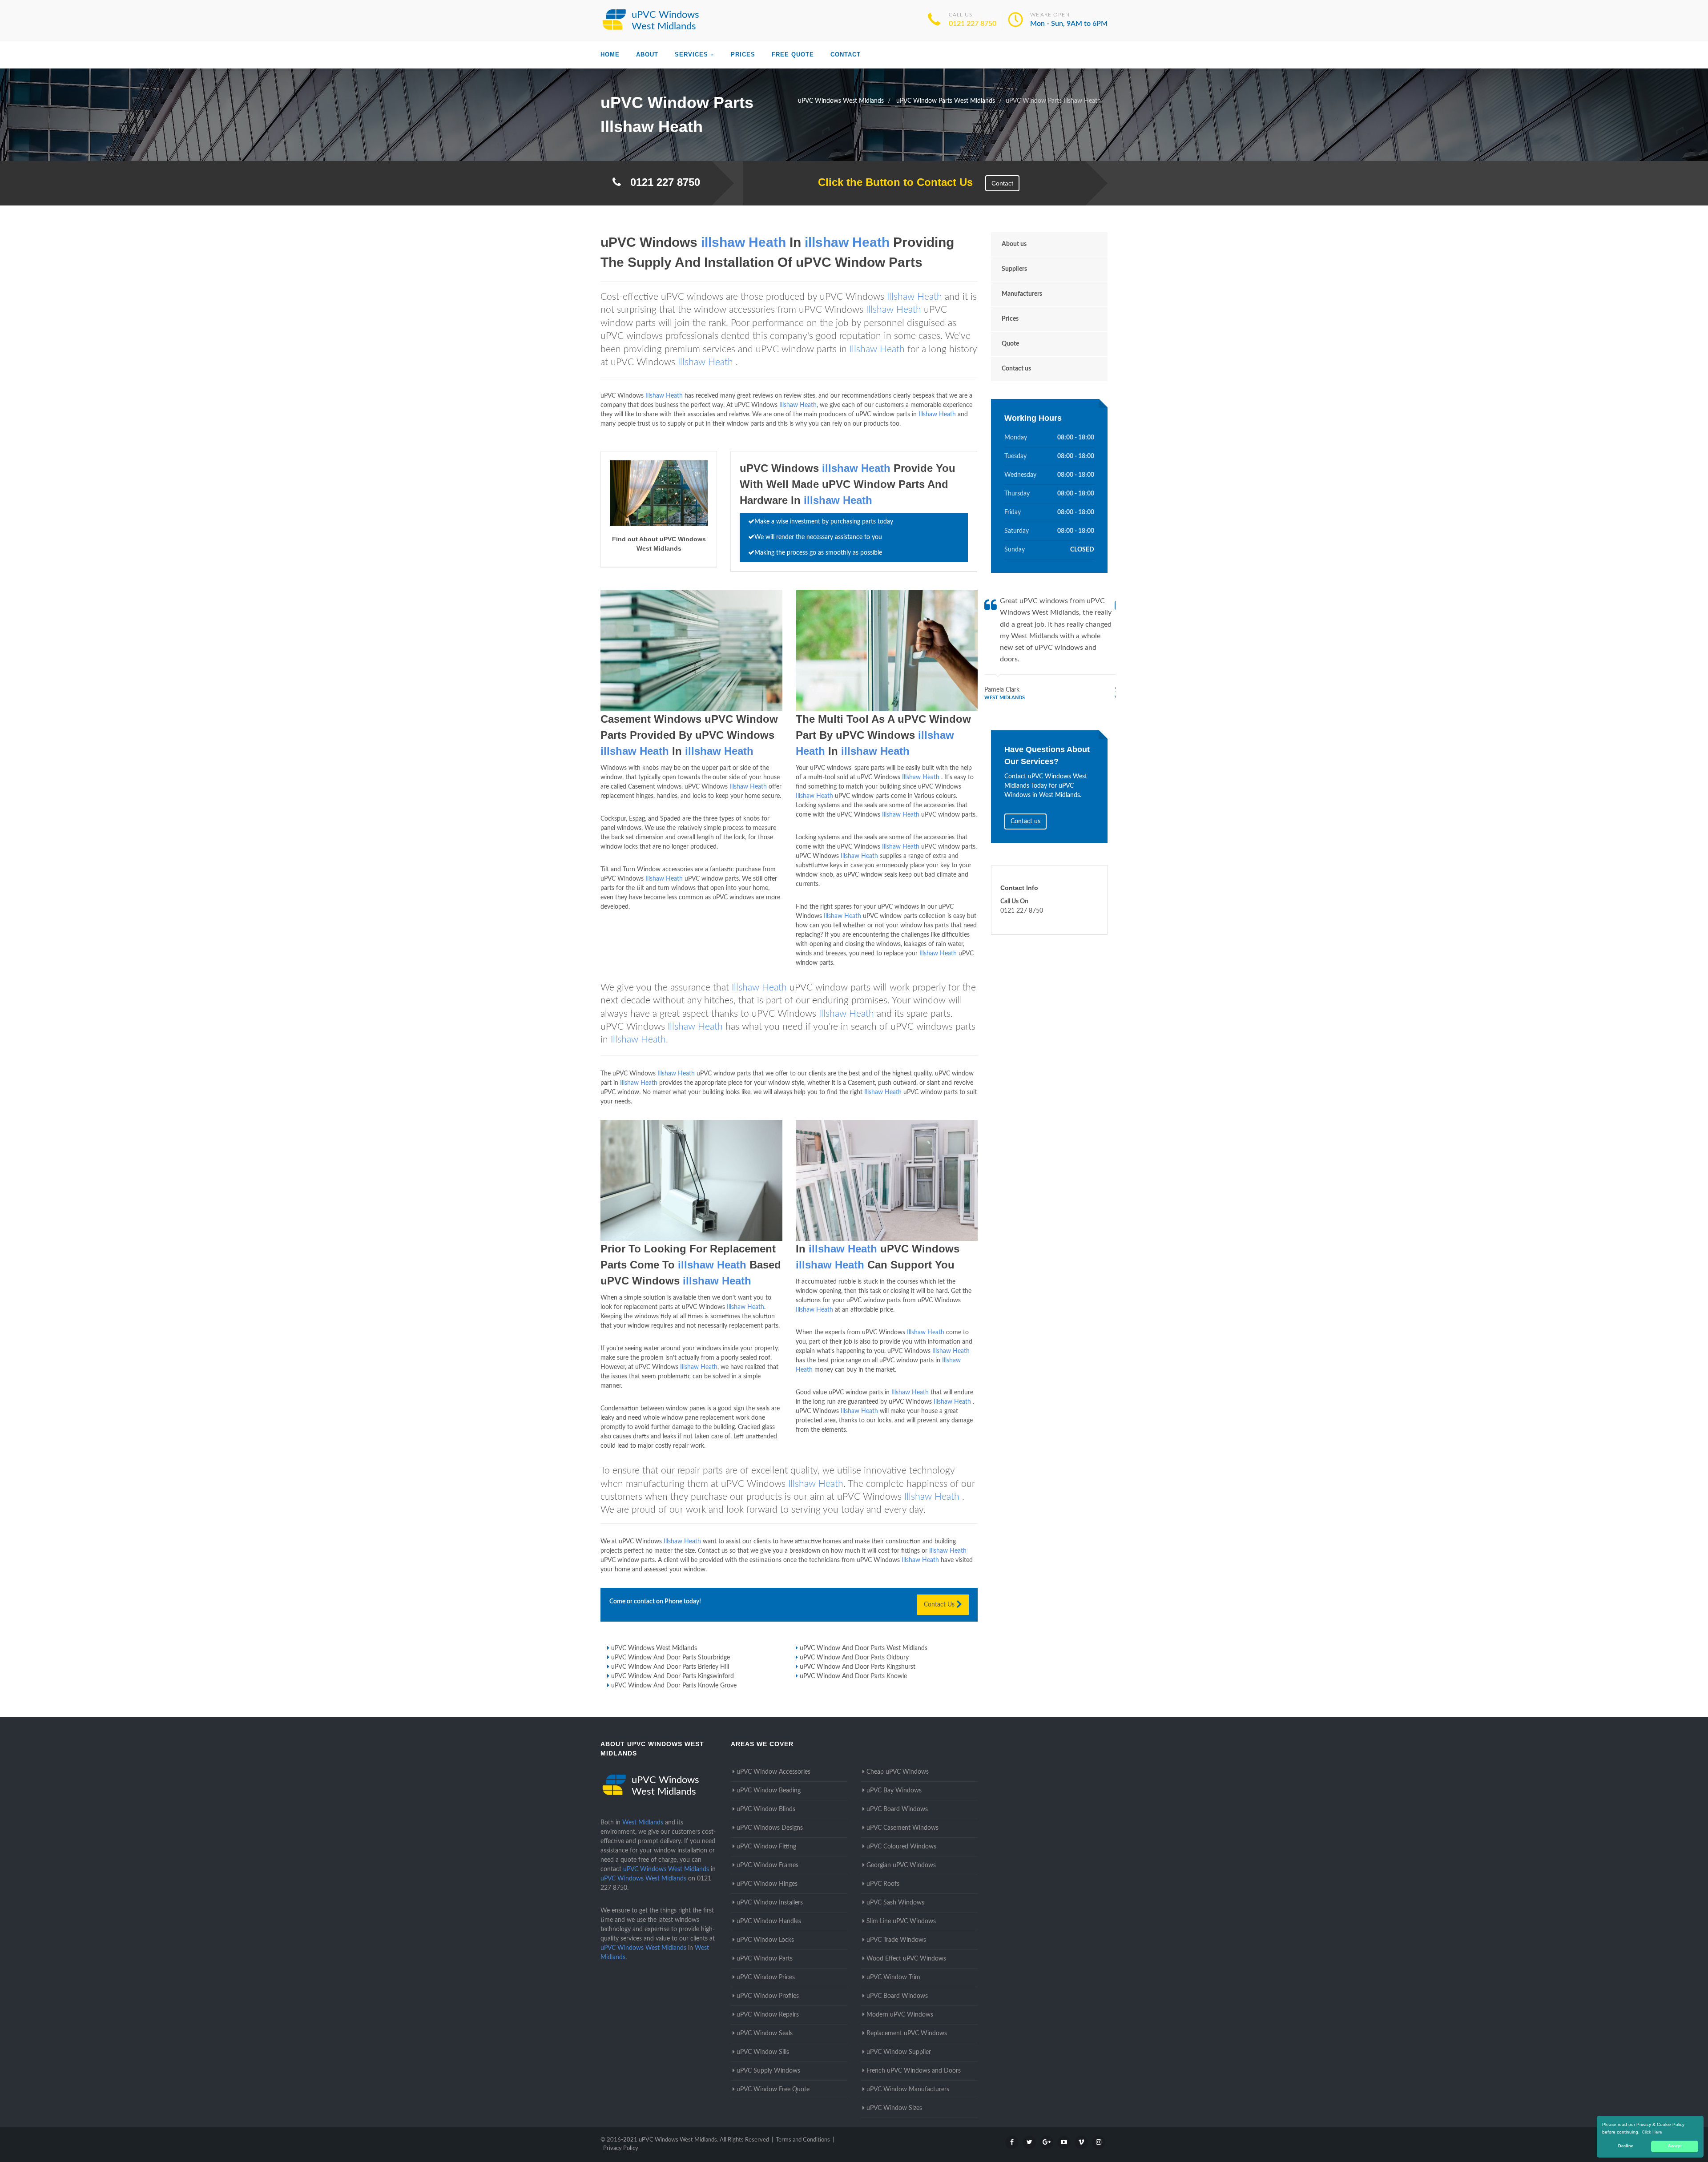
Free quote (793, 54)
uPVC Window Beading (769, 1791)
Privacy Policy (621, 2148)
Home (610, 54)
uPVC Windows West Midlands (654, 1648)
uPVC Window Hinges (767, 1884)
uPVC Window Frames (767, 1865)
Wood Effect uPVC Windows (906, 1959)
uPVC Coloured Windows (901, 1847)
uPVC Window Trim (893, 1977)
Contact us (1016, 369)
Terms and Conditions (803, 2140)
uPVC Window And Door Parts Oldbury (854, 1658)
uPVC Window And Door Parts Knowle (853, 1676)
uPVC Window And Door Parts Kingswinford (673, 1676)
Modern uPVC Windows (900, 2015)
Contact (846, 54)
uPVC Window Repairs (768, 2015)
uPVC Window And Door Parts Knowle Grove (674, 1686)
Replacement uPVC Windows (907, 2033)
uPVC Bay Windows (894, 1791)
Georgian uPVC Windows (901, 1865)
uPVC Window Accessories (773, 1772)
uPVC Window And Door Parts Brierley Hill (670, 1667)
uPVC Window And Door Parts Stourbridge (671, 1658)
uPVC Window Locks (765, 1940)
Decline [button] (1626, 2146)
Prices (743, 54)
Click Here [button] (1652, 2132)
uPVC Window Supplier (899, 2052)
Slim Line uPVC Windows (901, 1921)
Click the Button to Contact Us (891, 182)
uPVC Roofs (883, 1884)
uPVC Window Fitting (766, 1847)
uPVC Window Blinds (766, 1809)
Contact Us (940, 1605)
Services (691, 54)
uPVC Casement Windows (902, 1828)
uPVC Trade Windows (896, 1940)
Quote (1010, 344)
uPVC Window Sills (763, 2052)
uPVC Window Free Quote (773, 2090)
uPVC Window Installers (770, 1903)
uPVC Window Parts (765, 1959)
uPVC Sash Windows (895, 1903)
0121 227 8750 (973, 24)
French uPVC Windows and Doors (914, 2071)
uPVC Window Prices (766, 1977)
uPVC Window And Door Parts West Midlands (864, 1648)
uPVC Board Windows (897, 1809)
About (647, 54)
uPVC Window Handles (769, 1921)
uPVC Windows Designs (770, 1828)
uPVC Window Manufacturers (908, 2090)
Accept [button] (1675, 2146)
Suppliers (1014, 269)
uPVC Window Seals (765, 2033)
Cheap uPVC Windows (898, 1772)
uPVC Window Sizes (894, 2108)
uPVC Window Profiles (768, 1996)
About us (1014, 244)
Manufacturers (1022, 294)
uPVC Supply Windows (768, 2071)
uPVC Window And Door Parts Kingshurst (858, 1667)
